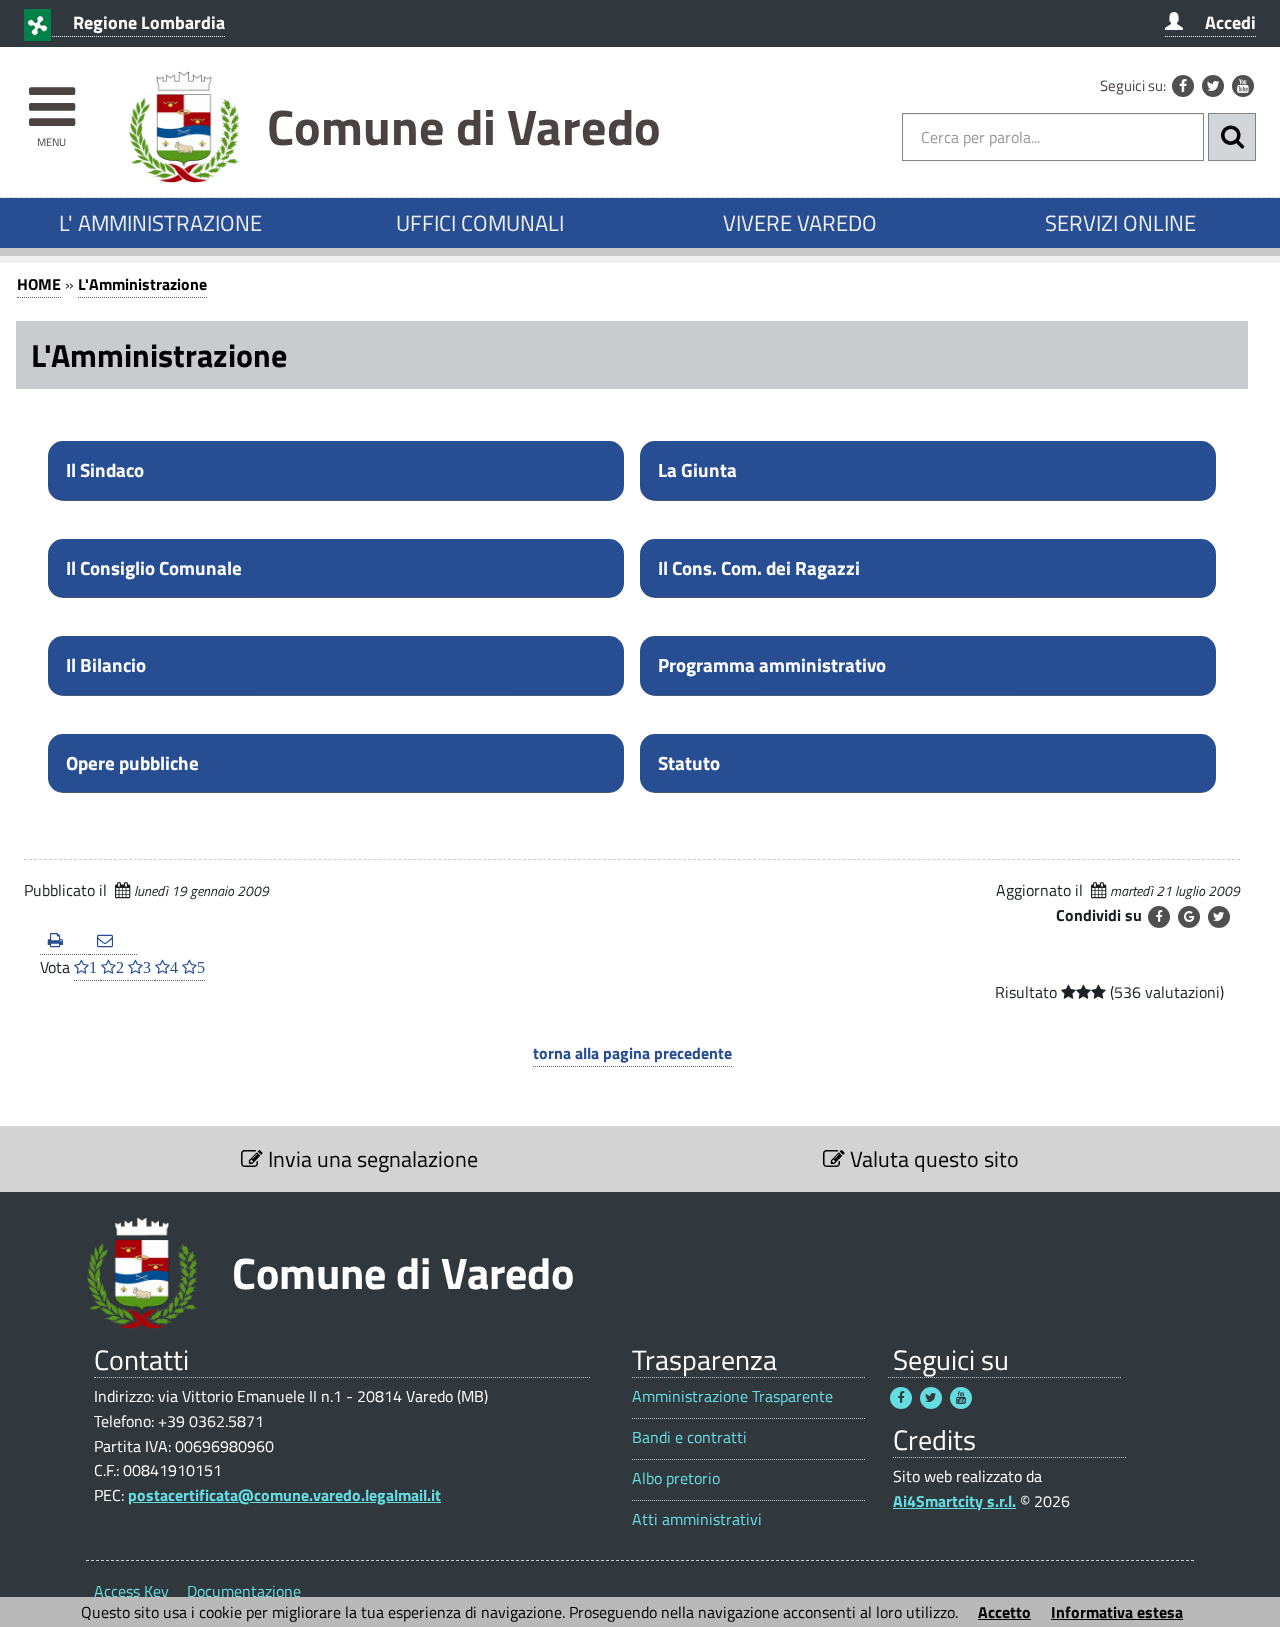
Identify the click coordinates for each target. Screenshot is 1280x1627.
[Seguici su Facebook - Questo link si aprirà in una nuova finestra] (1183, 86)
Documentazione (244, 1591)
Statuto (689, 763)
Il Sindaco (105, 470)
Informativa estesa (1117, 1612)
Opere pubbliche (132, 763)
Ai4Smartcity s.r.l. (954, 1501)
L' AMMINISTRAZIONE (160, 223)
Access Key (131, 1591)
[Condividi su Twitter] (1219, 917)
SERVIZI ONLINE (1120, 223)
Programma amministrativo (772, 665)
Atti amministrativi (697, 1519)
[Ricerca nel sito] (1232, 137)
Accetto (1004, 1612)
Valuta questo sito (932, 1159)
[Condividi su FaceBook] (1159, 917)
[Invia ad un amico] (113, 941)
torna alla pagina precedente (632, 1053)
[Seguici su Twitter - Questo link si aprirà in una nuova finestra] (1213, 86)
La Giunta (697, 470)
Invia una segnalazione (370, 1159)
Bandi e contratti (689, 1437)
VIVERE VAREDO (800, 223)
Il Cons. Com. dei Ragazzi (759, 568)
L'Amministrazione (142, 284)
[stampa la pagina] (64, 941)
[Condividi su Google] (1189, 917)
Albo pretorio (676, 1478)
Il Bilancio (106, 665)
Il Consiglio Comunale (154, 568)
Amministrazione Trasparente (732, 1396)
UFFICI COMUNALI (480, 223)
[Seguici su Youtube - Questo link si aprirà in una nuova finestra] (1243, 86)
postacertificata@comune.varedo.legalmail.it (284, 1495)
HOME (39, 284)
